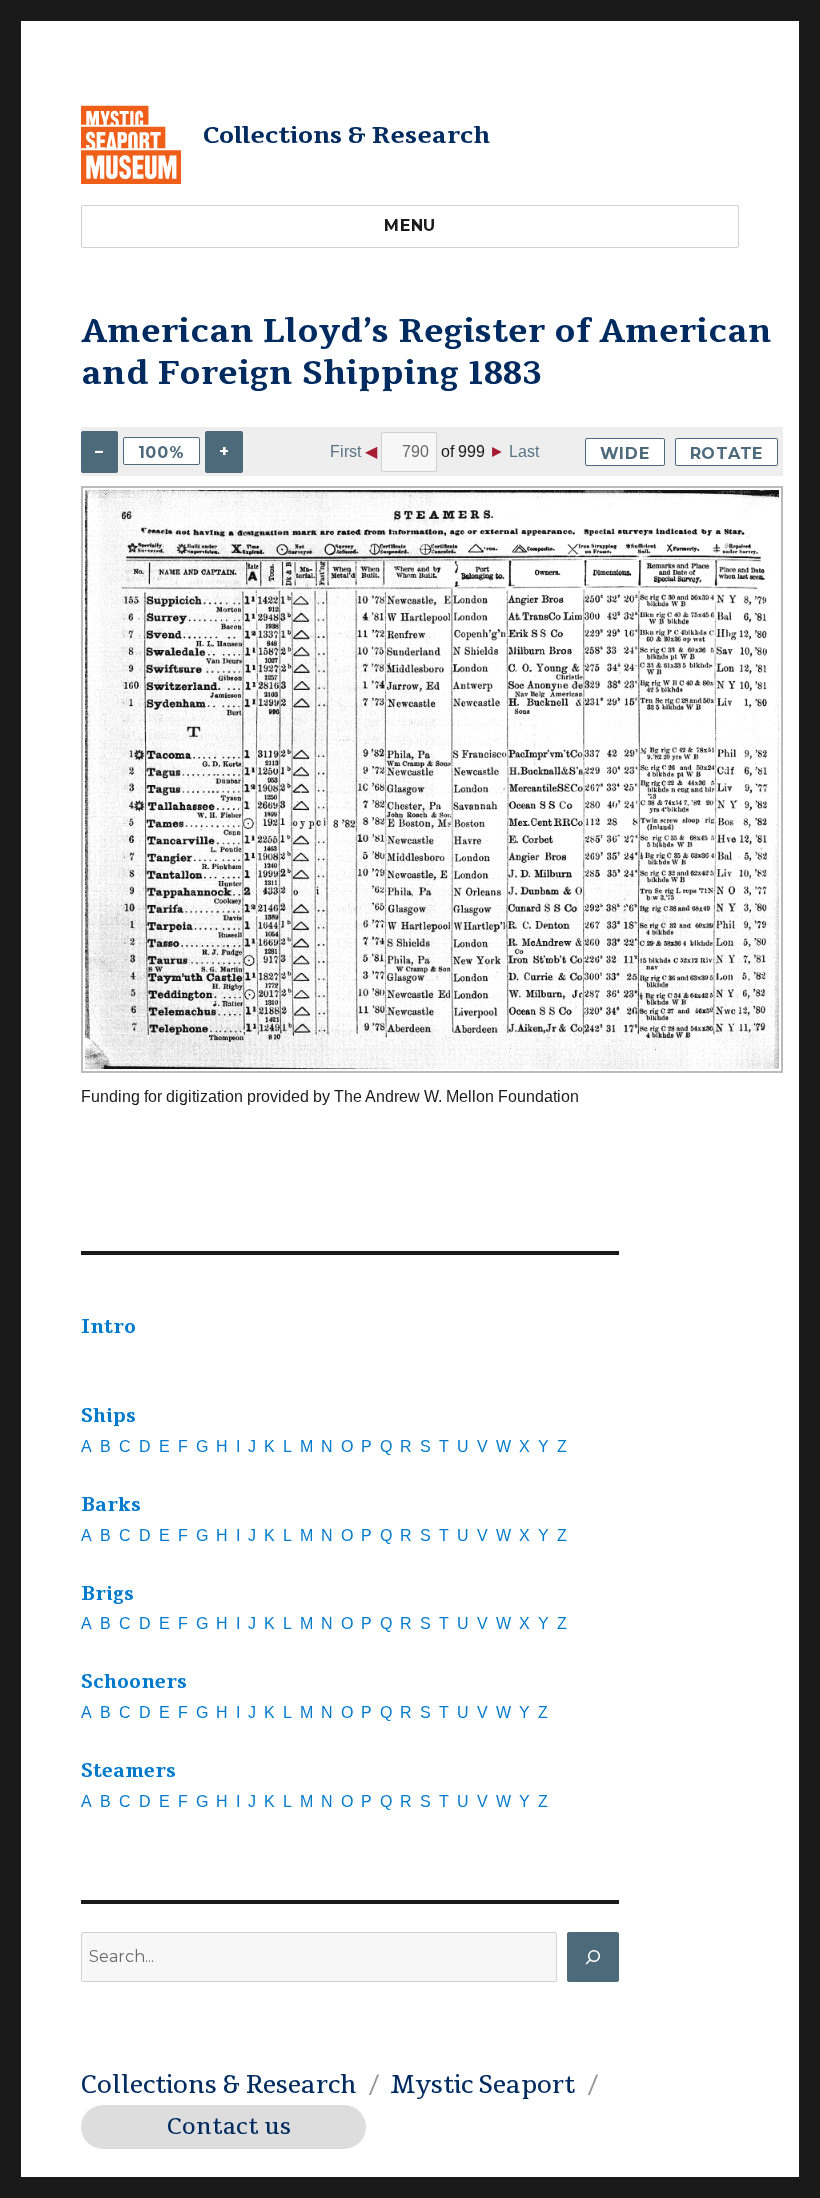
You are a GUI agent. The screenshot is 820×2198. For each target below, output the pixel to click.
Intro (108, 1327)
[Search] (593, 1957)
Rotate (727, 453)
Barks (111, 1505)
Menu (410, 225)
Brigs (107, 1594)
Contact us (229, 2127)
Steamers (128, 1771)
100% (161, 452)
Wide (625, 453)
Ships (108, 1416)
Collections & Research (346, 135)
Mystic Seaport (482, 2085)
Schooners (134, 1682)
